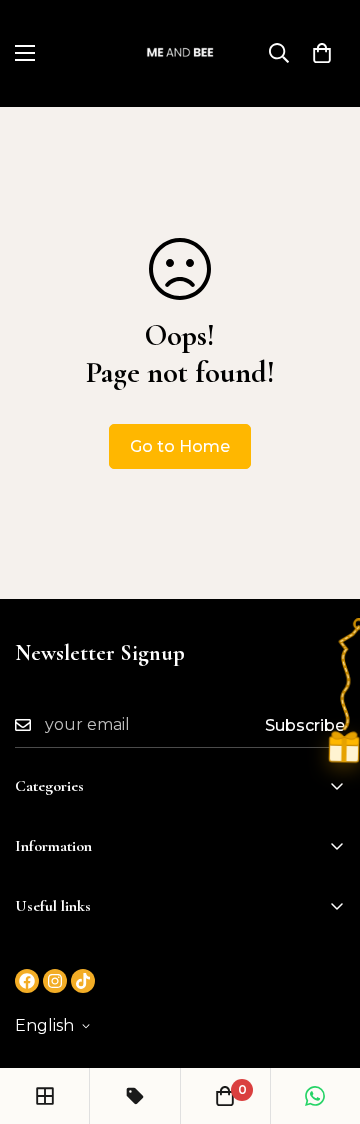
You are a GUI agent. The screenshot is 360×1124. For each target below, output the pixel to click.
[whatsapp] (315, 1096)
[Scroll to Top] (324, 1018)
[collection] (45, 1096)
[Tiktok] (83, 981)
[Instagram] (55, 981)
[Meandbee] (180, 53)
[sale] (135, 1096)
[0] (322, 53)
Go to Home (180, 446)
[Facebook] (27, 981)
